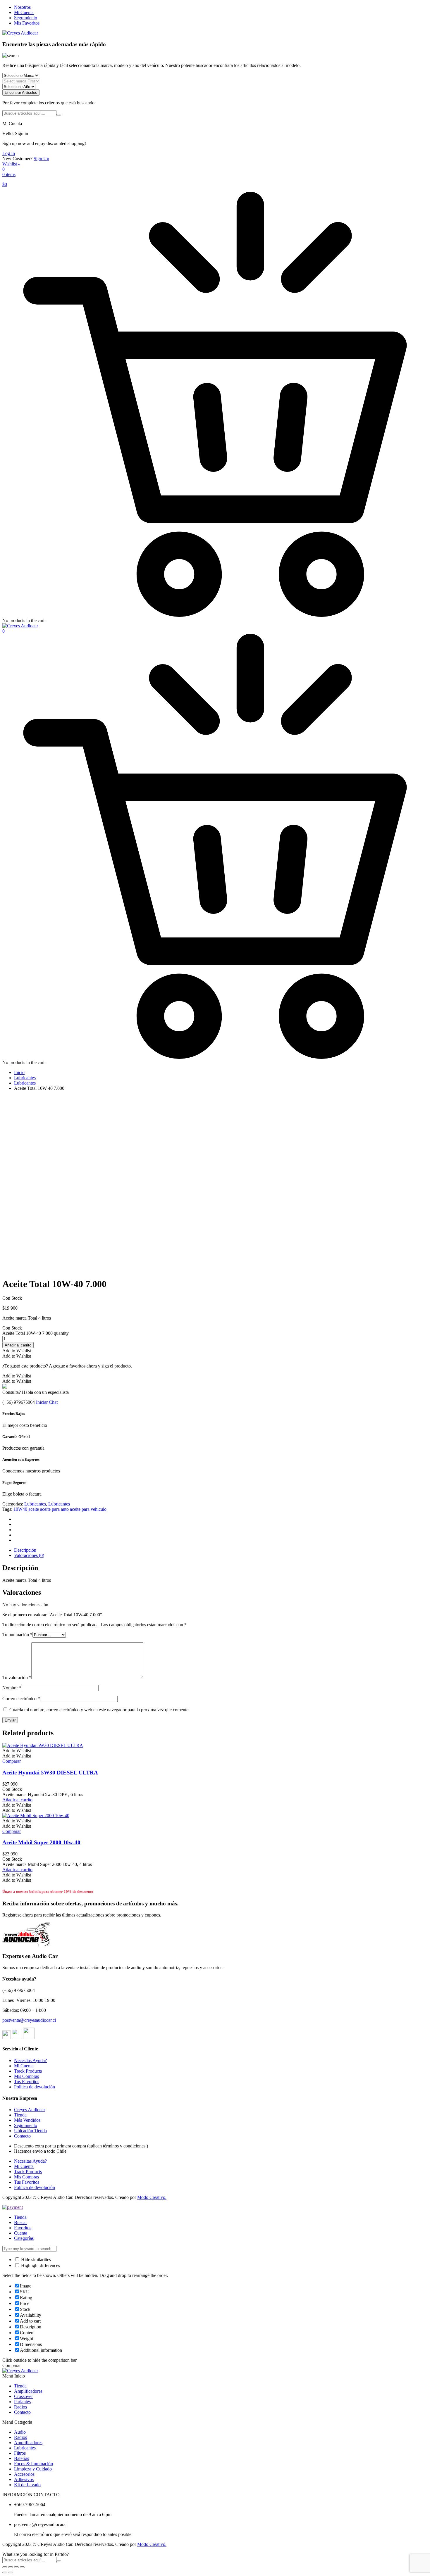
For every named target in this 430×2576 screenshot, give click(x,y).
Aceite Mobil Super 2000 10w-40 (41, 1842)
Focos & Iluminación (33, 2464)
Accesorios (24, 2474)
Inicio (19, 1072)
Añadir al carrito (18, 1345)
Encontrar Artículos (21, 93)
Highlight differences (40, 2265)
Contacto (22, 2136)
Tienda (20, 2115)
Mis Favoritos (27, 23)
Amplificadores (28, 2391)
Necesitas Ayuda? (30, 2060)
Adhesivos (24, 2479)
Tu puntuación (17, 1635)
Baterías (21, 2458)
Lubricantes (25, 1078)
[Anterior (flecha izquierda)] (5, 2572)
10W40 (20, 1509)
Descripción (25, 1550)
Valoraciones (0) (29, 1555)
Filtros (20, 2453)
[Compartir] (11, 2567)
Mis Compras (26, 2076)
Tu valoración (17, 1678)
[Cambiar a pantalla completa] (16, 2567)
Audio (20, 2432)
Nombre (12, 1688)
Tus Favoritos (27, 2082)
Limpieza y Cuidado (33, 2469)
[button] (17, 1351)
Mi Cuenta (24, 12)
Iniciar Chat (47, 1402)
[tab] (221, 1550)
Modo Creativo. (152, 2197)
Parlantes (22, 2402)
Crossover (23, 2396)
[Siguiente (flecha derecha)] (11, 2572)
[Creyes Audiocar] (20, 33)
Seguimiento (26, 18)
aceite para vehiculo (88, 1509)
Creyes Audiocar (30, 2110)
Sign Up (41, 159)
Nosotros (22, 7)
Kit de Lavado (27, 2485)
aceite (34, 1509)
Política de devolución (35, 2087)
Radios (20, 2407)
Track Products (28, 2071)
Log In (9, 153)
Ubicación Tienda (30, 2131)
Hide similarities (35, 2260)
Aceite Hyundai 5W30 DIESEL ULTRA (50, 1773)
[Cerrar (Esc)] (5, 2567)
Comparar (12, 1761)
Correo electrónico (21, 1699)
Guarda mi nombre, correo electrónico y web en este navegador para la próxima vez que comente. (99, 1710)
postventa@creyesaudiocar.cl (29, 2020)
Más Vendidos (27, 2120)
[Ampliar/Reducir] (22, 2567)
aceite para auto (54, 1509)
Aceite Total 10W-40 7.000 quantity (36, 1333)
